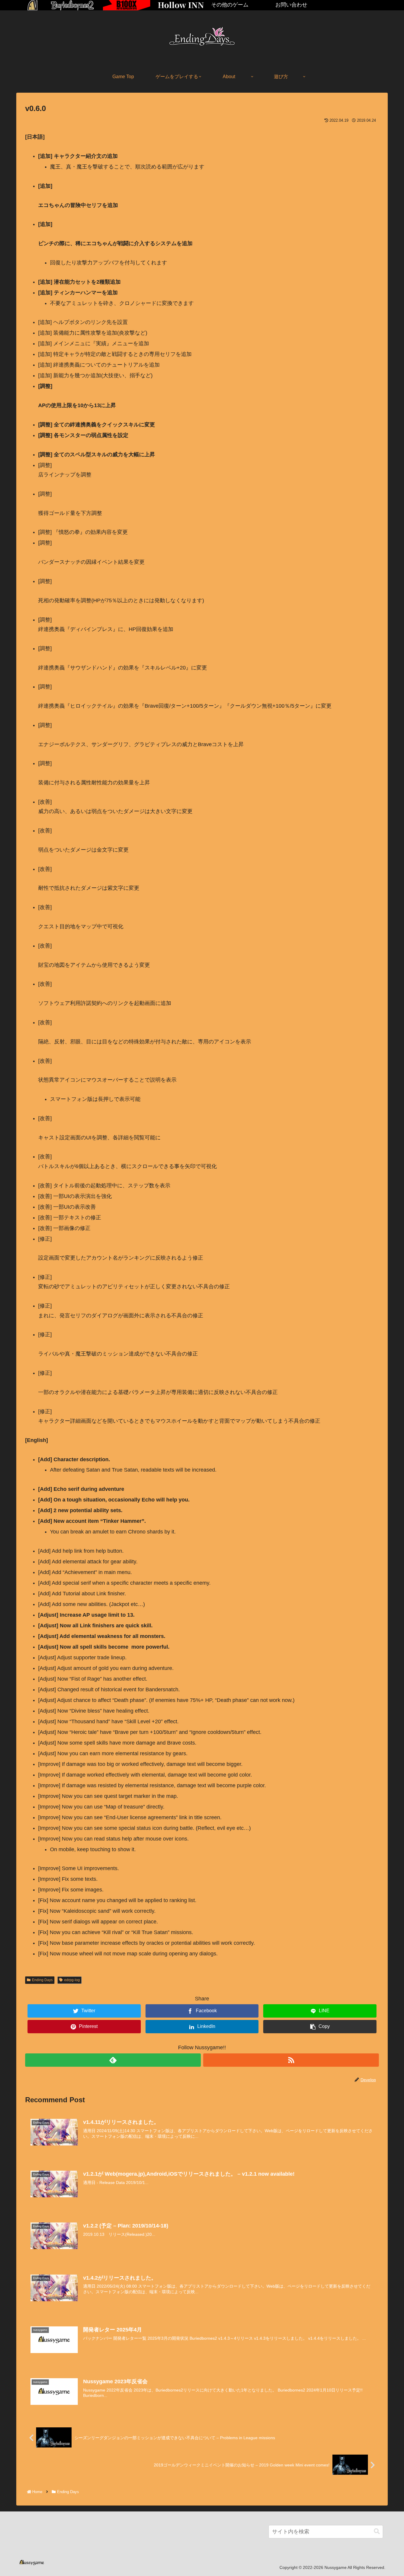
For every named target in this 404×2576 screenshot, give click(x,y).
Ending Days (42, 1980)
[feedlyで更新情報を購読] (113, 2060)
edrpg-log (72, 1980)
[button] (377, 2531)
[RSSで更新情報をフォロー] (291, 2060)
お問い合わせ (291, 5)
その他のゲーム (230, 5)
